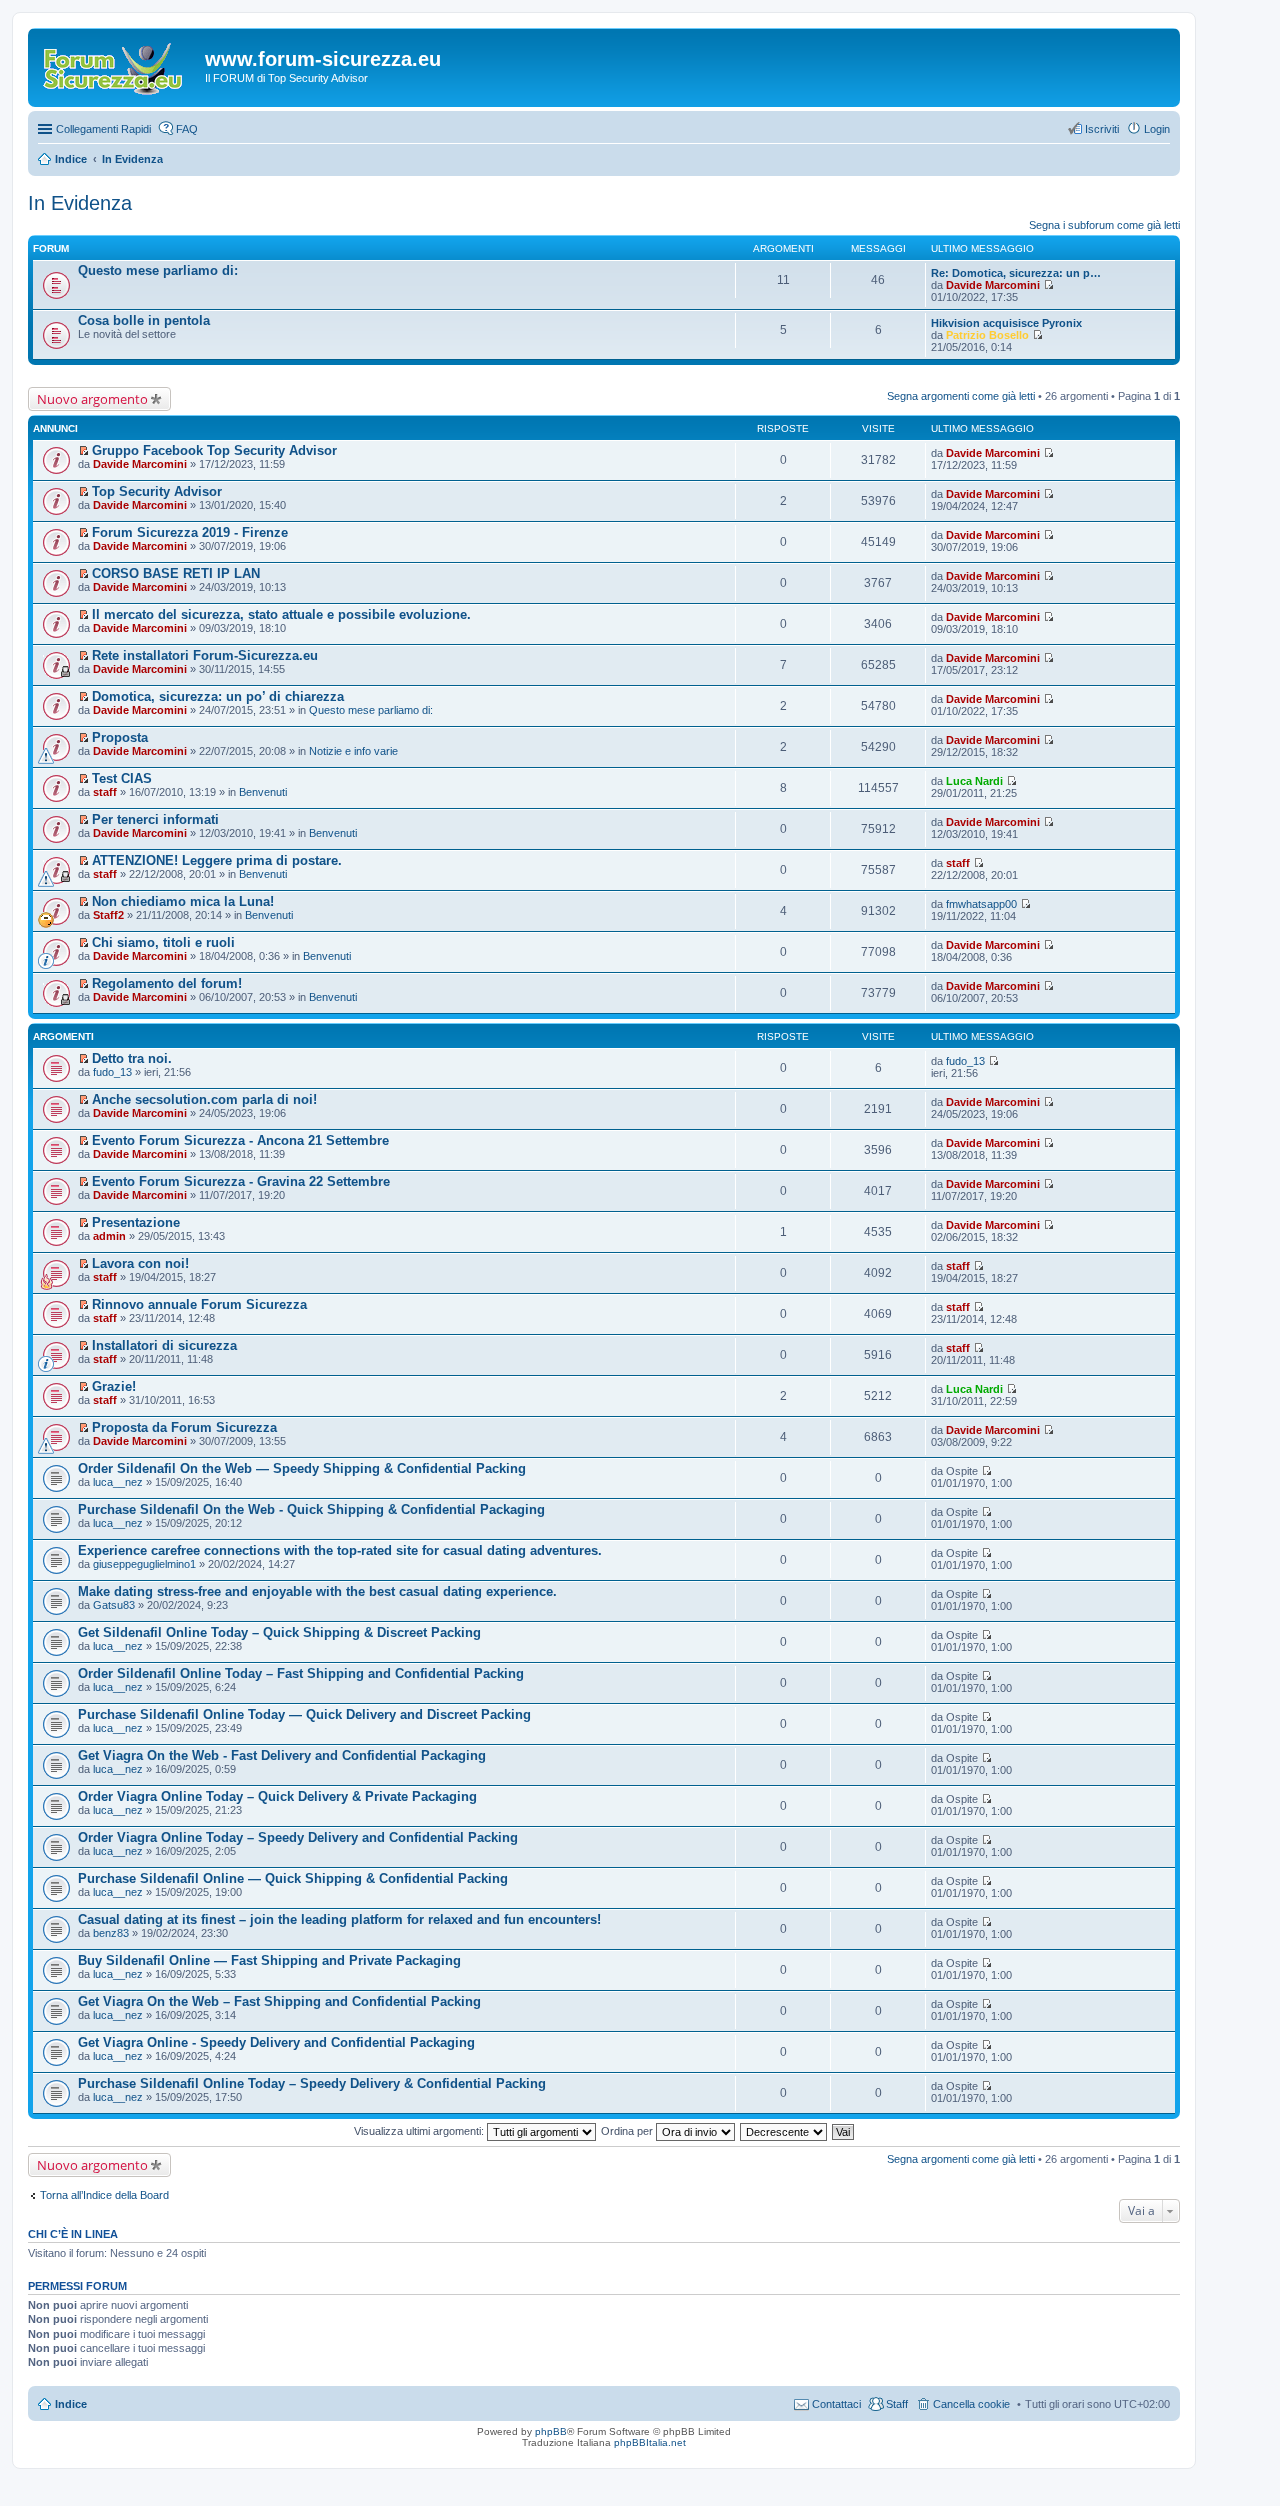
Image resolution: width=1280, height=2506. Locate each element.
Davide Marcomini (993, 285)
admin (109, 1236)
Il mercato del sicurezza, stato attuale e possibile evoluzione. (281, 614)
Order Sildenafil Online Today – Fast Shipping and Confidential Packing (301, 1673)
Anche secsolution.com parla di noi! (204, 1099)
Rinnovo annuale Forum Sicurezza (199, 1304)
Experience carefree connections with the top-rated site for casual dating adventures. (340, 1550)
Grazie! (114, 1386)
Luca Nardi (974, 781)
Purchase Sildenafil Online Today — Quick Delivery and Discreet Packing (304, 1714)
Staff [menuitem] (897, 2404)
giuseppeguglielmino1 (144, 1564)
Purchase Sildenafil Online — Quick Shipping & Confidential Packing (293, 1878)
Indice (71, 2404)
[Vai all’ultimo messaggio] (1048, 453)
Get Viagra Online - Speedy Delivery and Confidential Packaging (276, 2042)
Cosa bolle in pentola (144, 320)
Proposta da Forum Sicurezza (184, 1427)
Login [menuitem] (1157, 129)
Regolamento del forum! (167, 983)
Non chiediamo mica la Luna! (183, 901)
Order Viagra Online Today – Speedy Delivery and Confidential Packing (298, 1837)
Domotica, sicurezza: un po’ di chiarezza (218, 696)
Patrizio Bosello (987, 335)
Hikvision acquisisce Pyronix (1006, 323)
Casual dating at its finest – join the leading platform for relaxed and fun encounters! (339, 1919)
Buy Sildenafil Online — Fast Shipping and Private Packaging (269, 1960)
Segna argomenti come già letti (961, 396)
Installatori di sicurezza (164, 1345)
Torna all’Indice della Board (104, 2195)
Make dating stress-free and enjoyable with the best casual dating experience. (317, 1591)
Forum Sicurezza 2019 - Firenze (190, 532)
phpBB (551, 2431)
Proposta (120, 737)
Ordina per (628, 2131)
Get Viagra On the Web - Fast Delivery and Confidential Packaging (282, 1755)
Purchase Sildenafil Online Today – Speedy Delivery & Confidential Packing (312, 2083)
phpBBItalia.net (650, 2442)
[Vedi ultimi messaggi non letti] (83, 451)
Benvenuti (263, 792)
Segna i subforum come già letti (1104, 225)
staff (105, 792)
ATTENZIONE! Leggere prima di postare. (217, 860)
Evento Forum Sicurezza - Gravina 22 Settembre (241, 1181)
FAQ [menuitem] (187, 129)
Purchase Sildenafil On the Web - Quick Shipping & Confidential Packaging (311, 1509)
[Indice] (119, 65)
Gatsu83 (114, 1605)
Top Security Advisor (157, 491)
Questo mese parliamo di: (158, 270)
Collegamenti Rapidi (103, 129)
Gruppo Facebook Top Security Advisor (214, 450)
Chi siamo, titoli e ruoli (163, 942)
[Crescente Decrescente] (784, 2131)
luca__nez (118, 1482)
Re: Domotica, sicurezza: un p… (1016, 273)
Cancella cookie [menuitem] (971, 2404)
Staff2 (108, 915)
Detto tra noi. (132, 1058)
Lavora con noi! (140, 1263)
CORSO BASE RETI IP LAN (176, 573)
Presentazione (136, 1222)
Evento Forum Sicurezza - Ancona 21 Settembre (240, 1140)
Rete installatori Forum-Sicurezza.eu (205, 655)
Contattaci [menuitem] (836, 2404)
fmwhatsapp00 (981, 904)
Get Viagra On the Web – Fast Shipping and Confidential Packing (279, 2001)
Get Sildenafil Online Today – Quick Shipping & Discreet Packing (279, 1632)
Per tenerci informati (155, 819)
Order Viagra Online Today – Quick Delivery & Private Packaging (277, 1796)
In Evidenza (80, 203)
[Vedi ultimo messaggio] (1048, 285)
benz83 (111, 1933)
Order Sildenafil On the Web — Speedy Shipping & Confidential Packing (302, 1468)
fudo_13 (112, 1072)
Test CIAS (122, 778)
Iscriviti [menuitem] (1102, 129)
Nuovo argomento (92, 399)
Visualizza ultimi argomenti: (420, 2131)
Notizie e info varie (353, 751)
